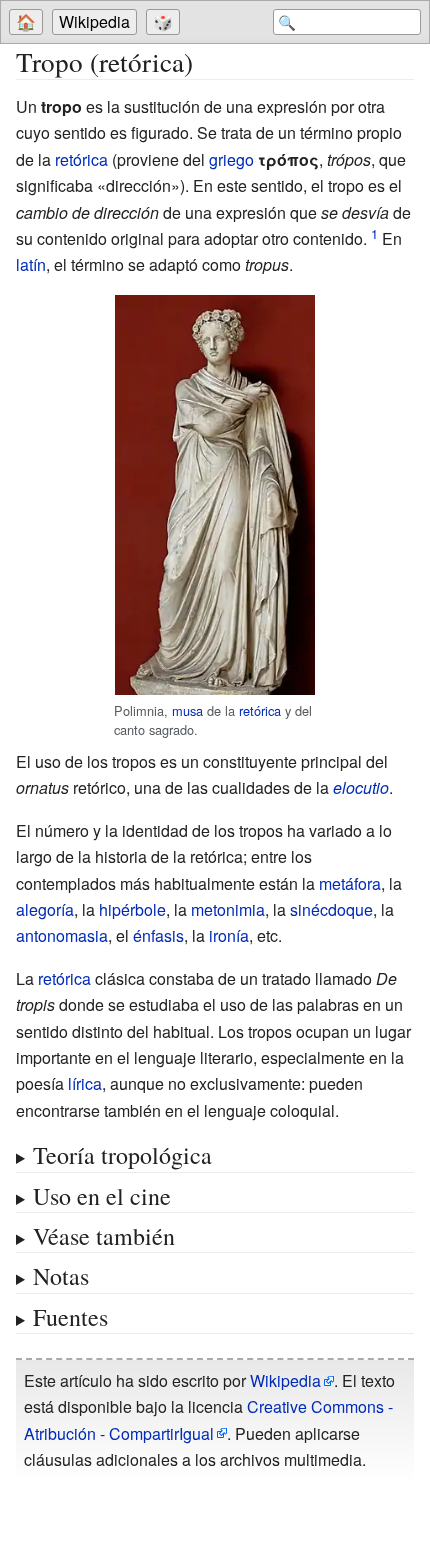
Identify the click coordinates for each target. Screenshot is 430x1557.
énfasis (158, 935)
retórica (81, 159)
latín (31, 264)
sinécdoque (331, 909)
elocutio (361, 787)
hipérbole (132, 909)
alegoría (45, 909)
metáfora (350, 883)
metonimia (228, 909)
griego (231, 159)
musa (187, 710)
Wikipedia (94, 21)
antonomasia (62, 935)
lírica (85, 1083)
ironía (229, 935)
